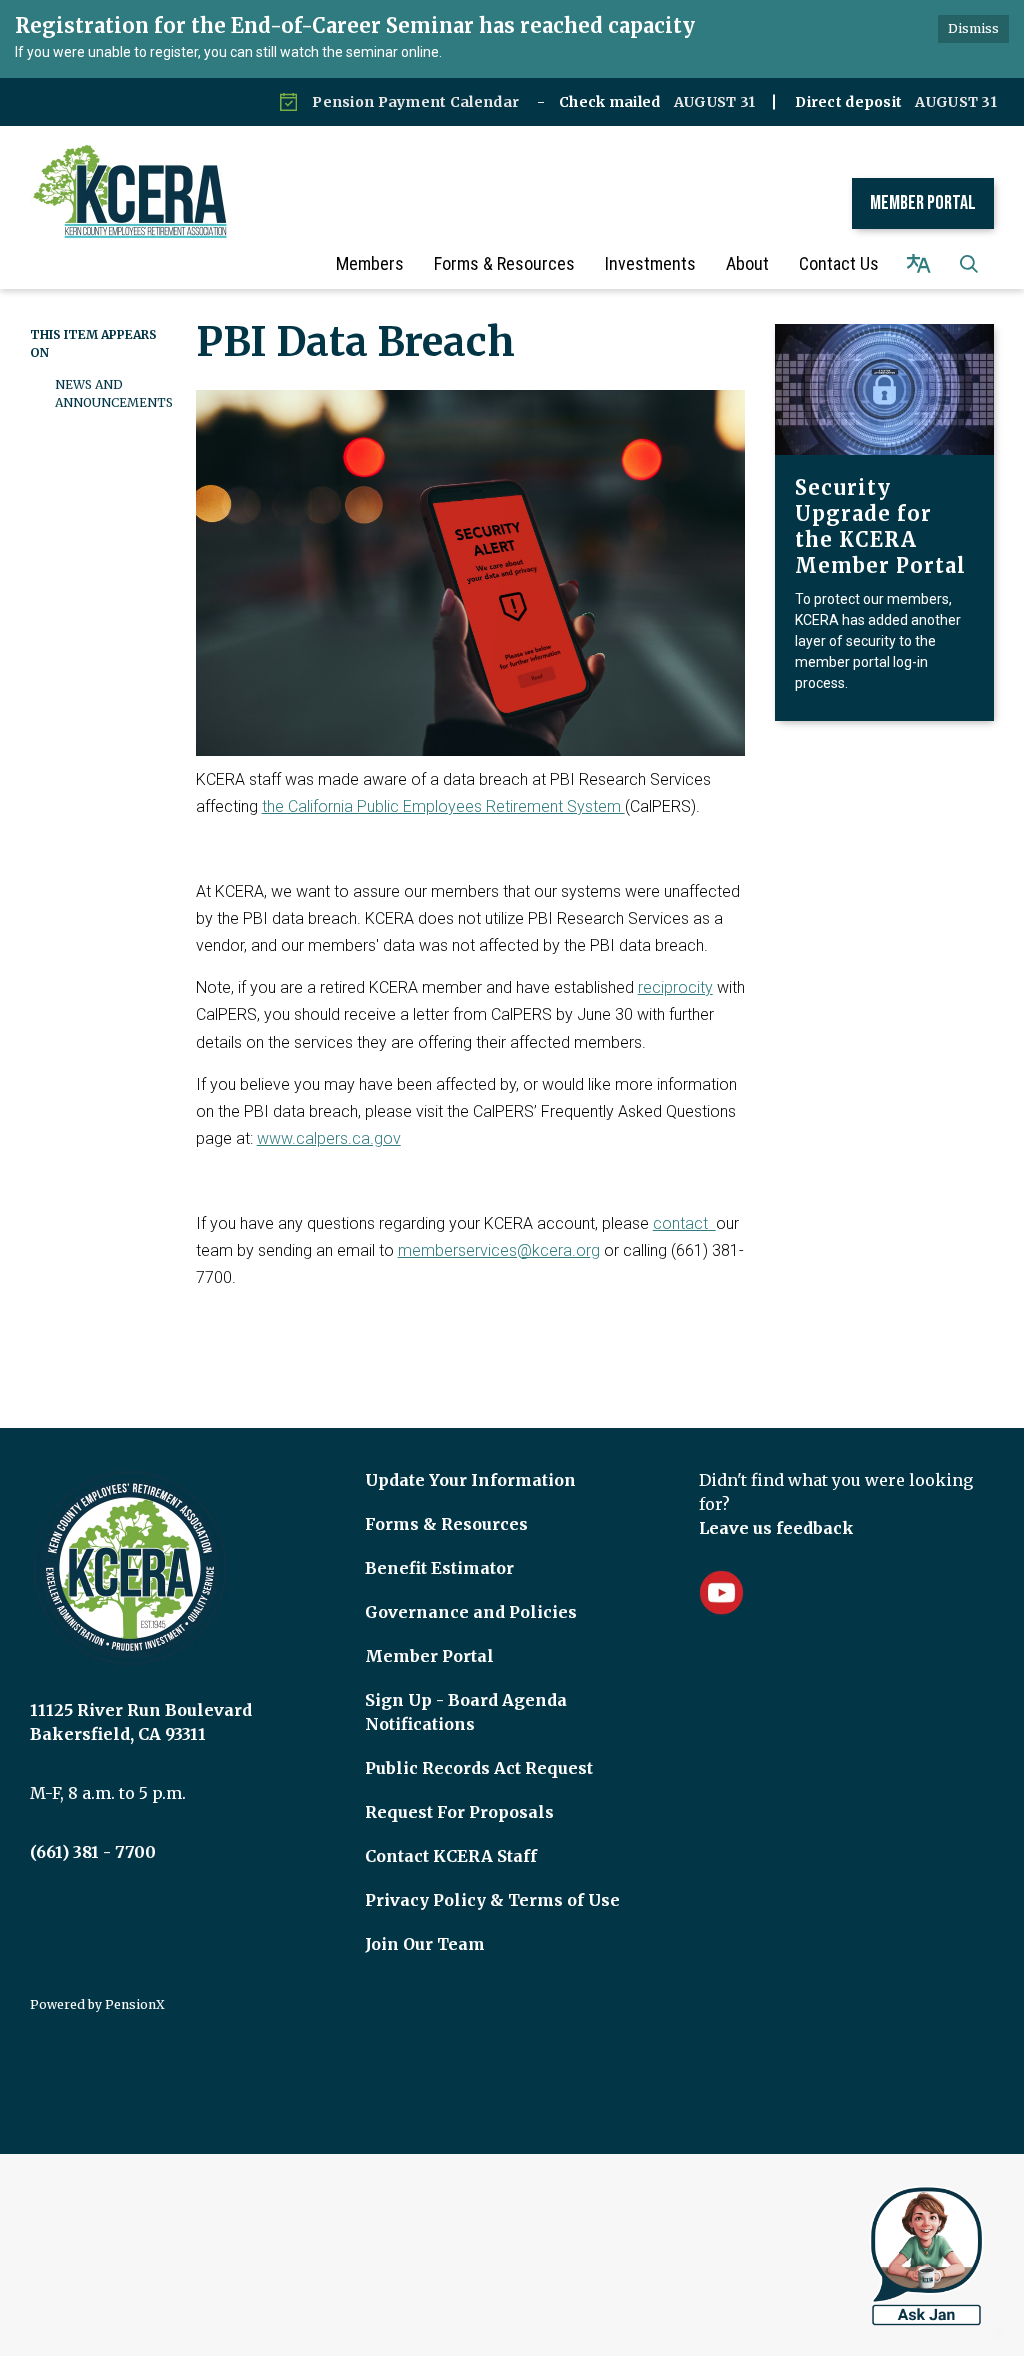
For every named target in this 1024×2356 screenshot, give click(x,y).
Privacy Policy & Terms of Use (492, 1900)
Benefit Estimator (439, 1568)
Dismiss (973, 28)
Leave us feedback (776, 1528)
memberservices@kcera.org (499, 1250)
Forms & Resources (446, 1524)
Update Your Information (470, 1480)
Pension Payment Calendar (415, 102)
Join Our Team (425, 1944)
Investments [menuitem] (650, 263)
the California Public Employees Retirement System (443, 806)
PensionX (135, 2004)
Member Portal (923, 203)
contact (684, 1223)
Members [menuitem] (370, 263)
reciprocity (675, 987)
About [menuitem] (747, 263)
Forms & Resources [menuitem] (504, 263)
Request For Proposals (459, 1812)
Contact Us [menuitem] (839, 263)
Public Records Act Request (479, 1768)
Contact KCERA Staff (451, 1856)
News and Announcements (110, 393)
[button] (969, 264)
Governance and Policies (471, 1612)
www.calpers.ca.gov (329, 1138)
